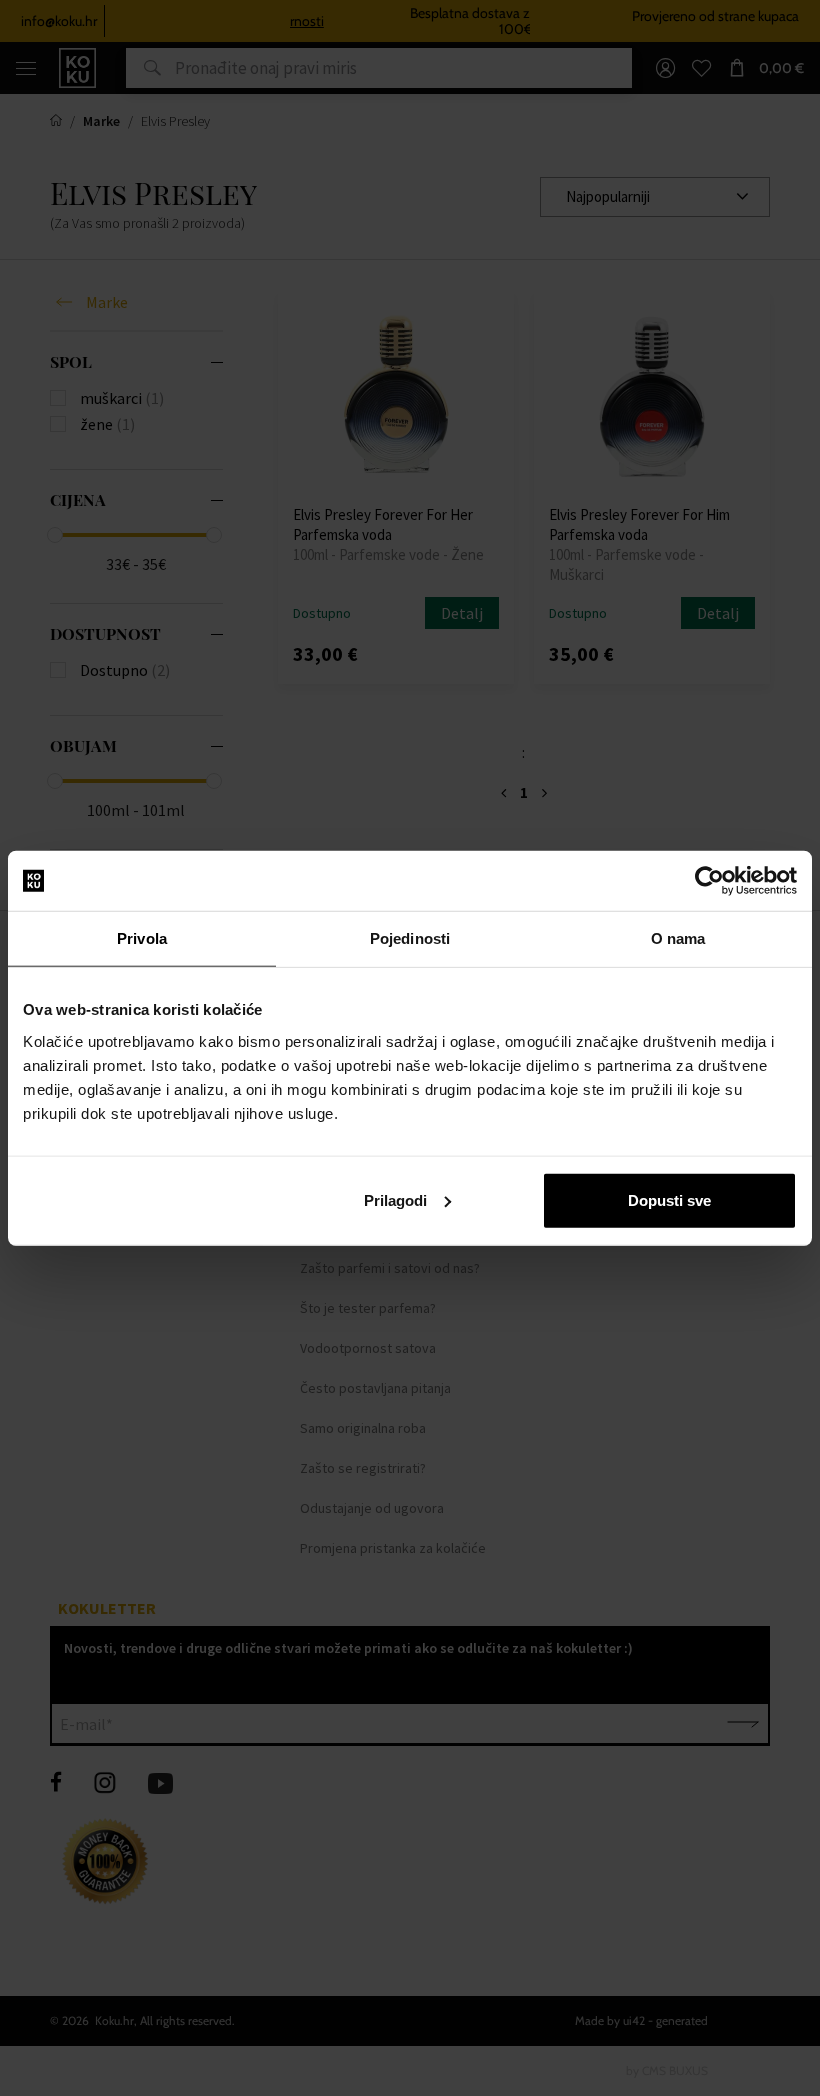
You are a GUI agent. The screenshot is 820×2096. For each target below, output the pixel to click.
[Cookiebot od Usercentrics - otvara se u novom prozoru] (709, 881)
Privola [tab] (142, 938)
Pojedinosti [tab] (410, 938)
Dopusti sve (669, 1199)
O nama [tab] (678, 938)
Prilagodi (395, 1199)
